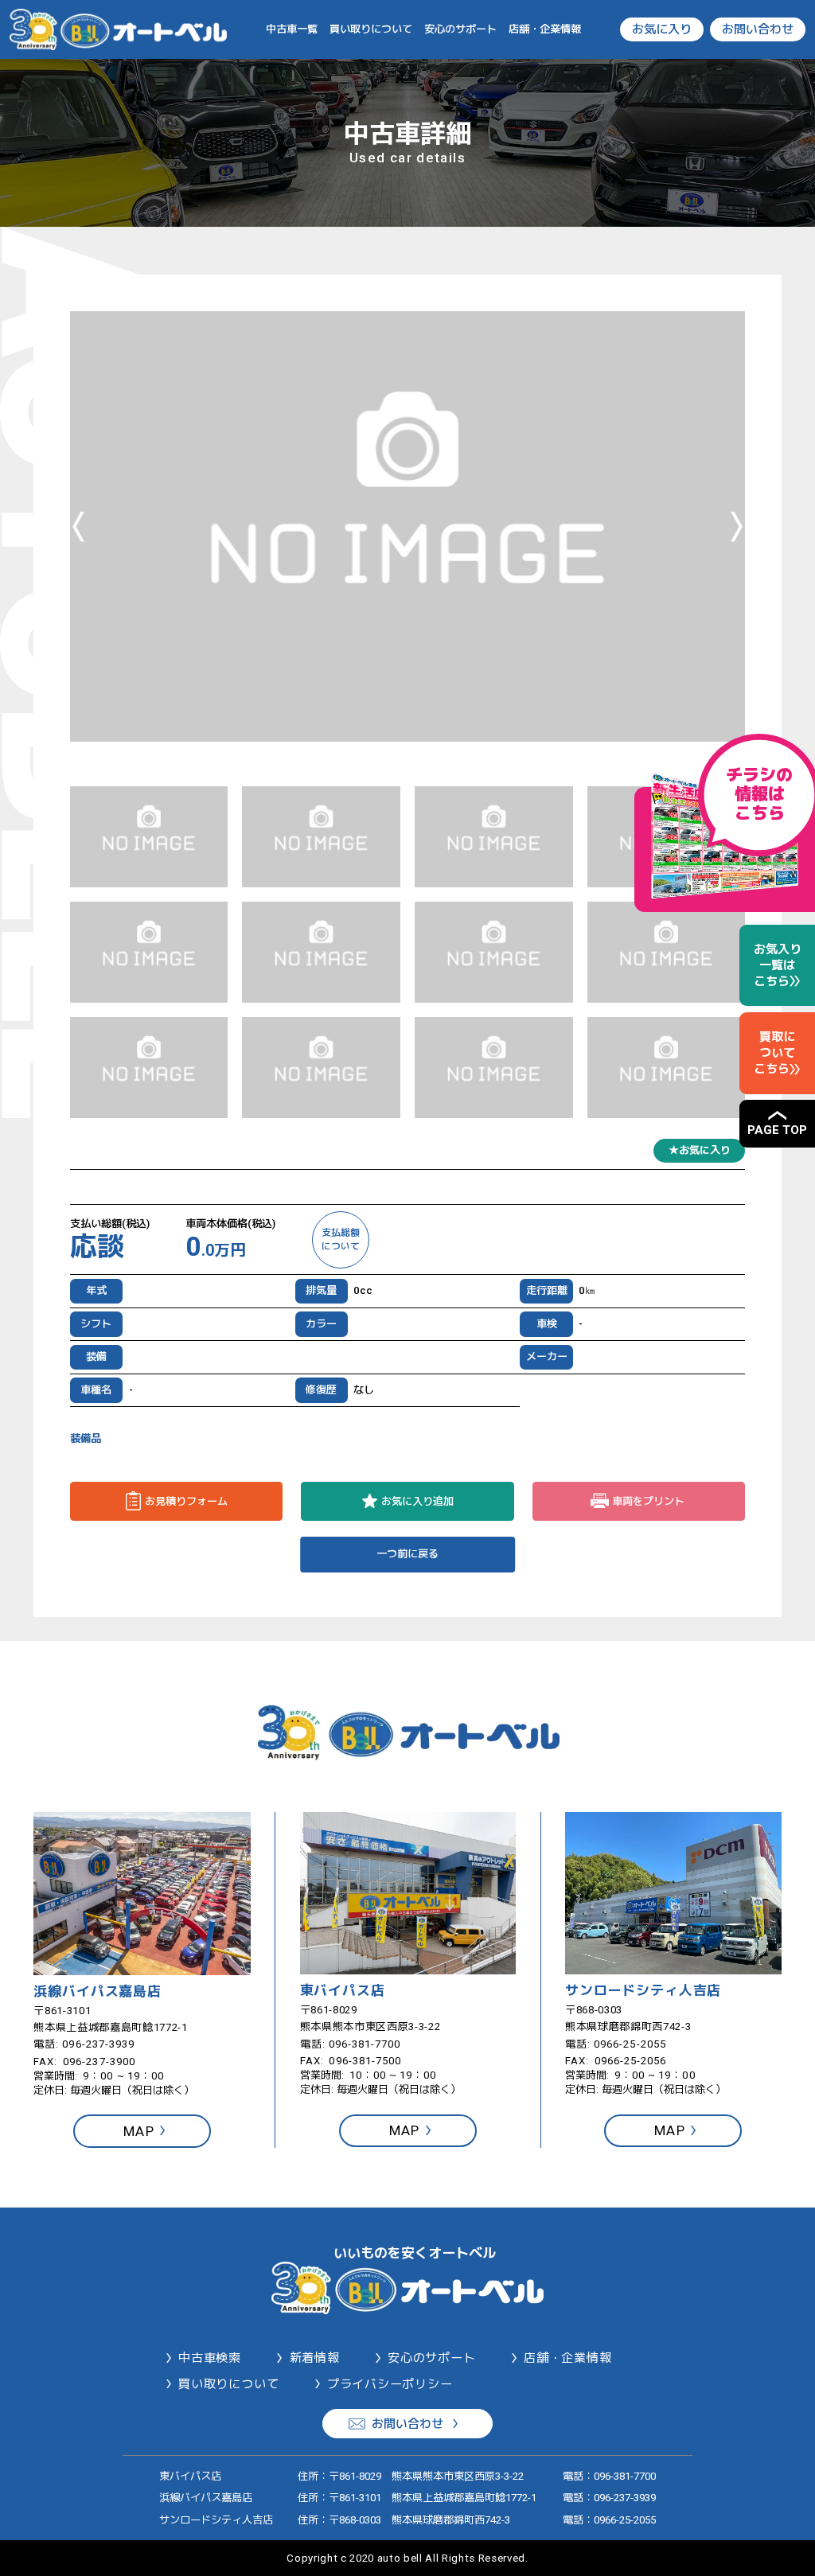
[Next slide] (737, 526)
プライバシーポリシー (390, 2384)
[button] (149, 837)
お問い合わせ (758, 29)
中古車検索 (210, 2358)
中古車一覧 (292, 29)
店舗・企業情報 (545, 29)
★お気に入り (700, 1150)
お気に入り (662, 29)
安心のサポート (460, 29)
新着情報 (314, 2358)
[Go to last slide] (78, 526)
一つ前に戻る (407, 1554)
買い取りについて (371, 29)
